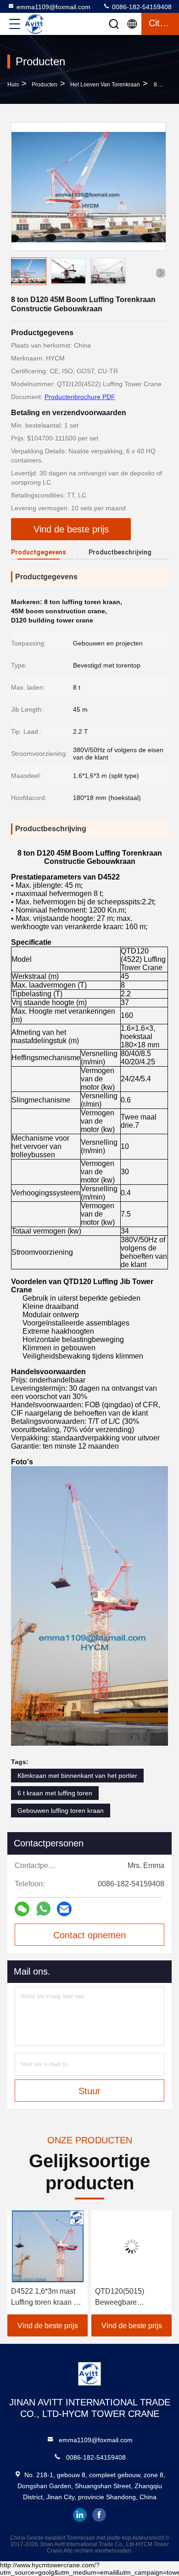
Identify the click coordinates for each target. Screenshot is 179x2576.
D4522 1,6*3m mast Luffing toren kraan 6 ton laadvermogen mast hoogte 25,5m (44, 2298)
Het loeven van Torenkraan (105, 85)
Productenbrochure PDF (80, 397)
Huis (13, 85)
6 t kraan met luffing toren (55, 1793)
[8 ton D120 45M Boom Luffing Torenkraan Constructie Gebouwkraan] (89, 187)
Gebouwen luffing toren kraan (61, 1811)
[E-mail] (64, 1909)
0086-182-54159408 (141, 7)
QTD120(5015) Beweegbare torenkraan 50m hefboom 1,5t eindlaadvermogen (126, 2298)
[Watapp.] (43, 1909)
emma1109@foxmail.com (53, 7)
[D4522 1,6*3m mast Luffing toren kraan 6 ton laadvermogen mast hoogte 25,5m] (48, 2246)
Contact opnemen (89, 1935)
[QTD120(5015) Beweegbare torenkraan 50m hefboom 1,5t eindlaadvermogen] (131, 2246)
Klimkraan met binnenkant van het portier (77, 1776)
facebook (99, 2515)
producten (45, 85)
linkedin (80, 2515)
